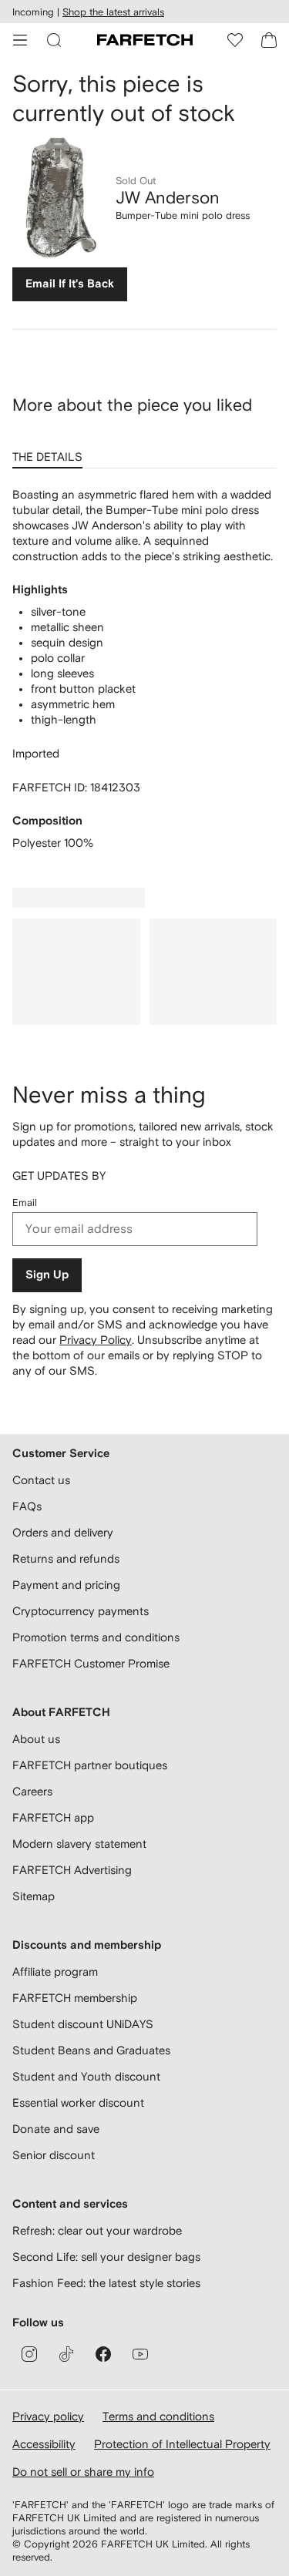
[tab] (50, 452)
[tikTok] (66, 2354)
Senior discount (54, 2155)
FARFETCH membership (75, 1998)
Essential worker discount (78, 2102)
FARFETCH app (53, 1817)
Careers (32, 1791)
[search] (54, 40)
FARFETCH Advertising (72, 1870)
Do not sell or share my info (83, 2472)
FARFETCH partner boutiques (90, 1765)
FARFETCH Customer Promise (91, 1663)
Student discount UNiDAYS (83, 2024)
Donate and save (56, 2129)
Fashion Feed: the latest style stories (106, 2283)
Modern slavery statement (79, 1844)
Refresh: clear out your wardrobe (97, 2230)
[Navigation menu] (20, 40)
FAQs (27, 1506)
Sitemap (34, 1896)
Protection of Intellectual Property (182, 2444)
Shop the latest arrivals (113, 12)
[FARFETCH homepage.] (145, 40)
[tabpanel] (144, 669)
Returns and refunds (66, 1558)
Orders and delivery (63, 1532)
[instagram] (29, 2354)
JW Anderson (168, 197)
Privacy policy (48, 2416)
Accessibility (44, 2444)
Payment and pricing (66, 1585)
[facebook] (103, 2354)
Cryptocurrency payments (81, 1611)
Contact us (41, 1480)
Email (25, 1202)
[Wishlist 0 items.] (235, 40)
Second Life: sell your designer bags (106, 2257)
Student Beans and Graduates (91, 2050)
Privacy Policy (96, 1340)
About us (36, 1739)
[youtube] (140, 2354)
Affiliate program (55, 1971)
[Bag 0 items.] (269, 40)
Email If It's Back (70, 284)
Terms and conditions (158, 2416)
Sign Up (47, 1275)
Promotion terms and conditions (96, 1637)
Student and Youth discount (86, 2076)
